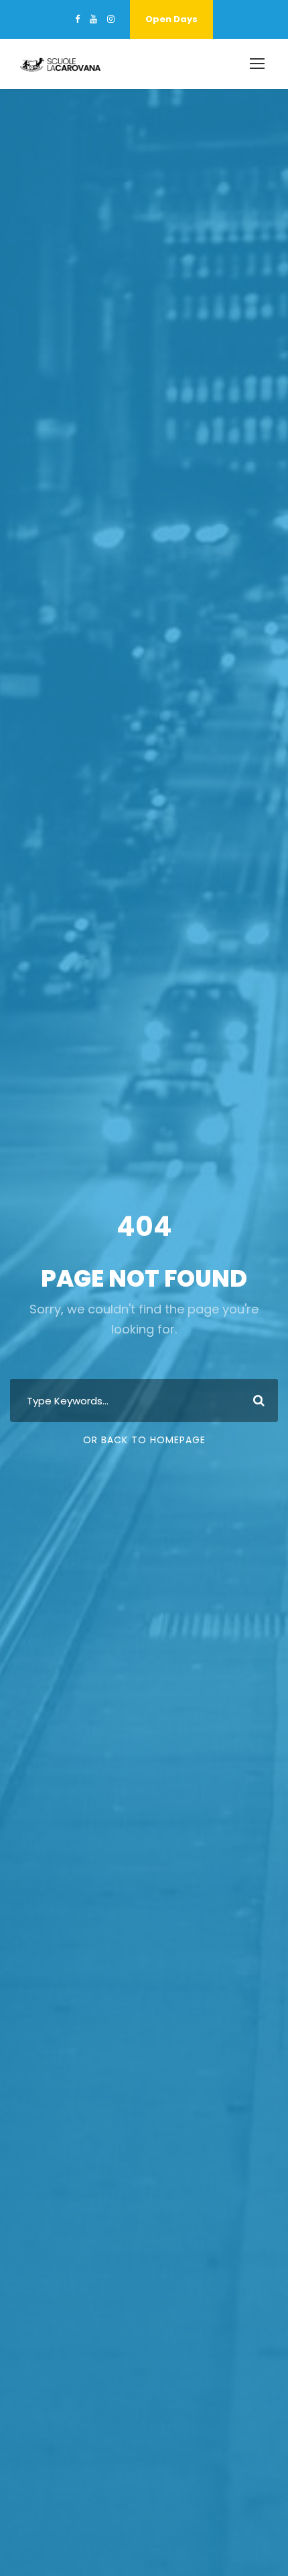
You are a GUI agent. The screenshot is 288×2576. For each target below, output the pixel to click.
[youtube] (93, 19)
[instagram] (111, 19)
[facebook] (77, 19)
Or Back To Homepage (144, 1440)
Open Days (171, 19)
